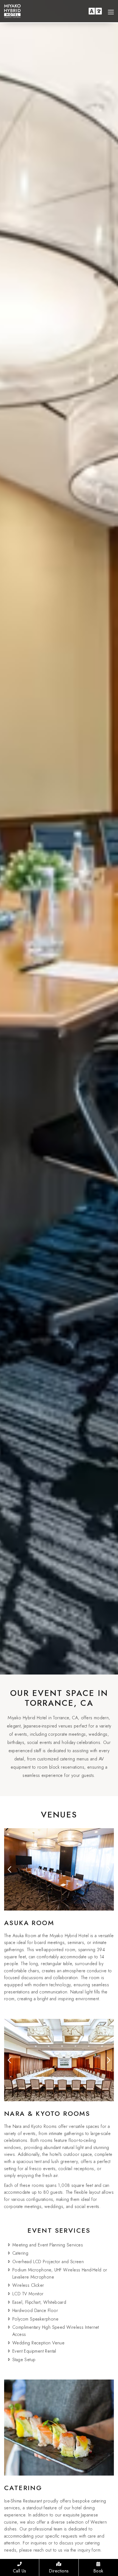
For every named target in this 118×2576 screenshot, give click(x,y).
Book (98, 2571)
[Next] (108, 1869)
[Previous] (10, 1869)
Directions (59, 2571)
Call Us (20, 2571)
